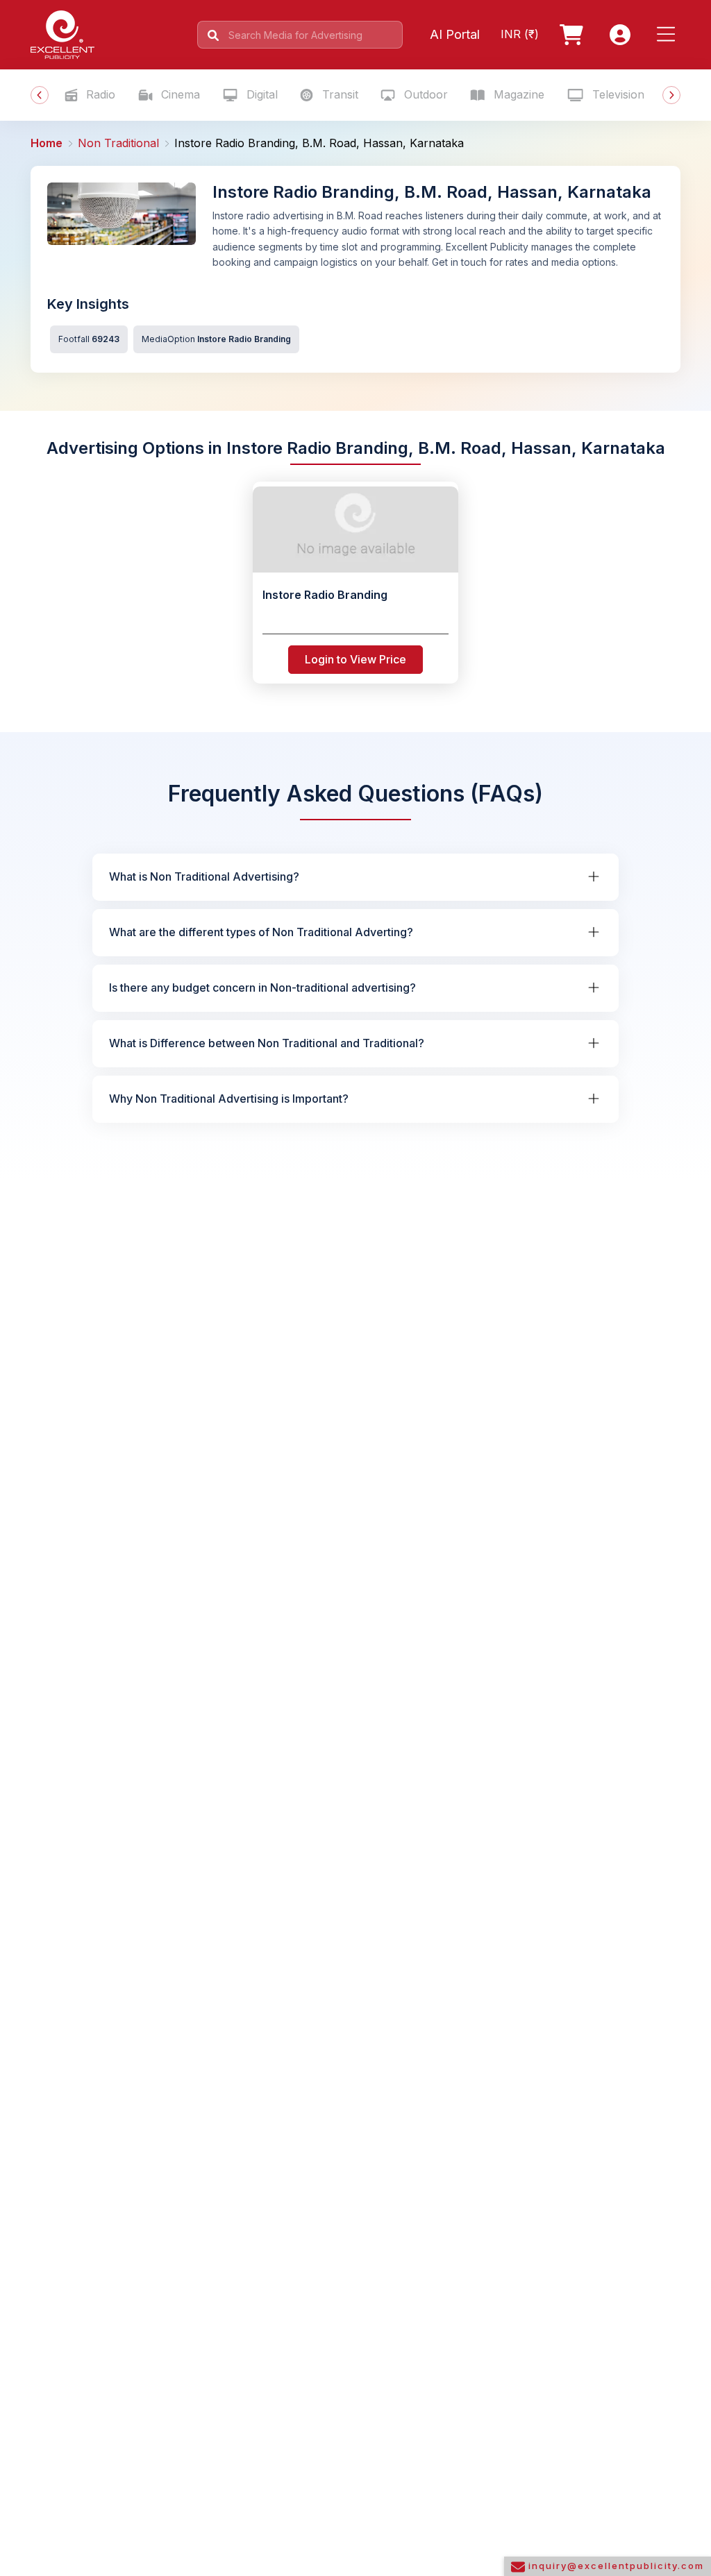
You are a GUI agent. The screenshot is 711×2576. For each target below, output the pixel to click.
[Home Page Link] (62, 33)
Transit (338, 94)
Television (617, 94)
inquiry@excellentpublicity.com (614, 2566)
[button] (669, 35)
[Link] (574, 35)
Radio (99, 94)
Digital (260, 94)
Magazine (517, 94)
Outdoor (424, 94)
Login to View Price (355, 659)
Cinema (179, 94)
